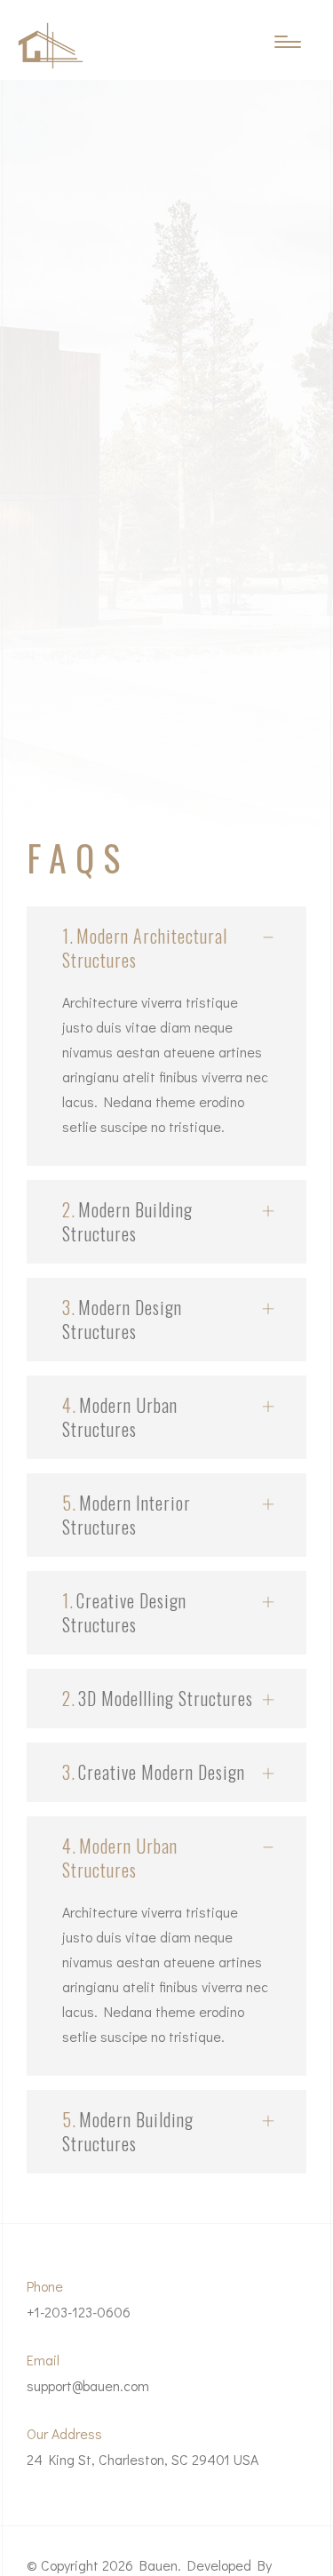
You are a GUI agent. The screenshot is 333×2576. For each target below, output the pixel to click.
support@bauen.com (88, 2385)
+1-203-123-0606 (79, 2312)
